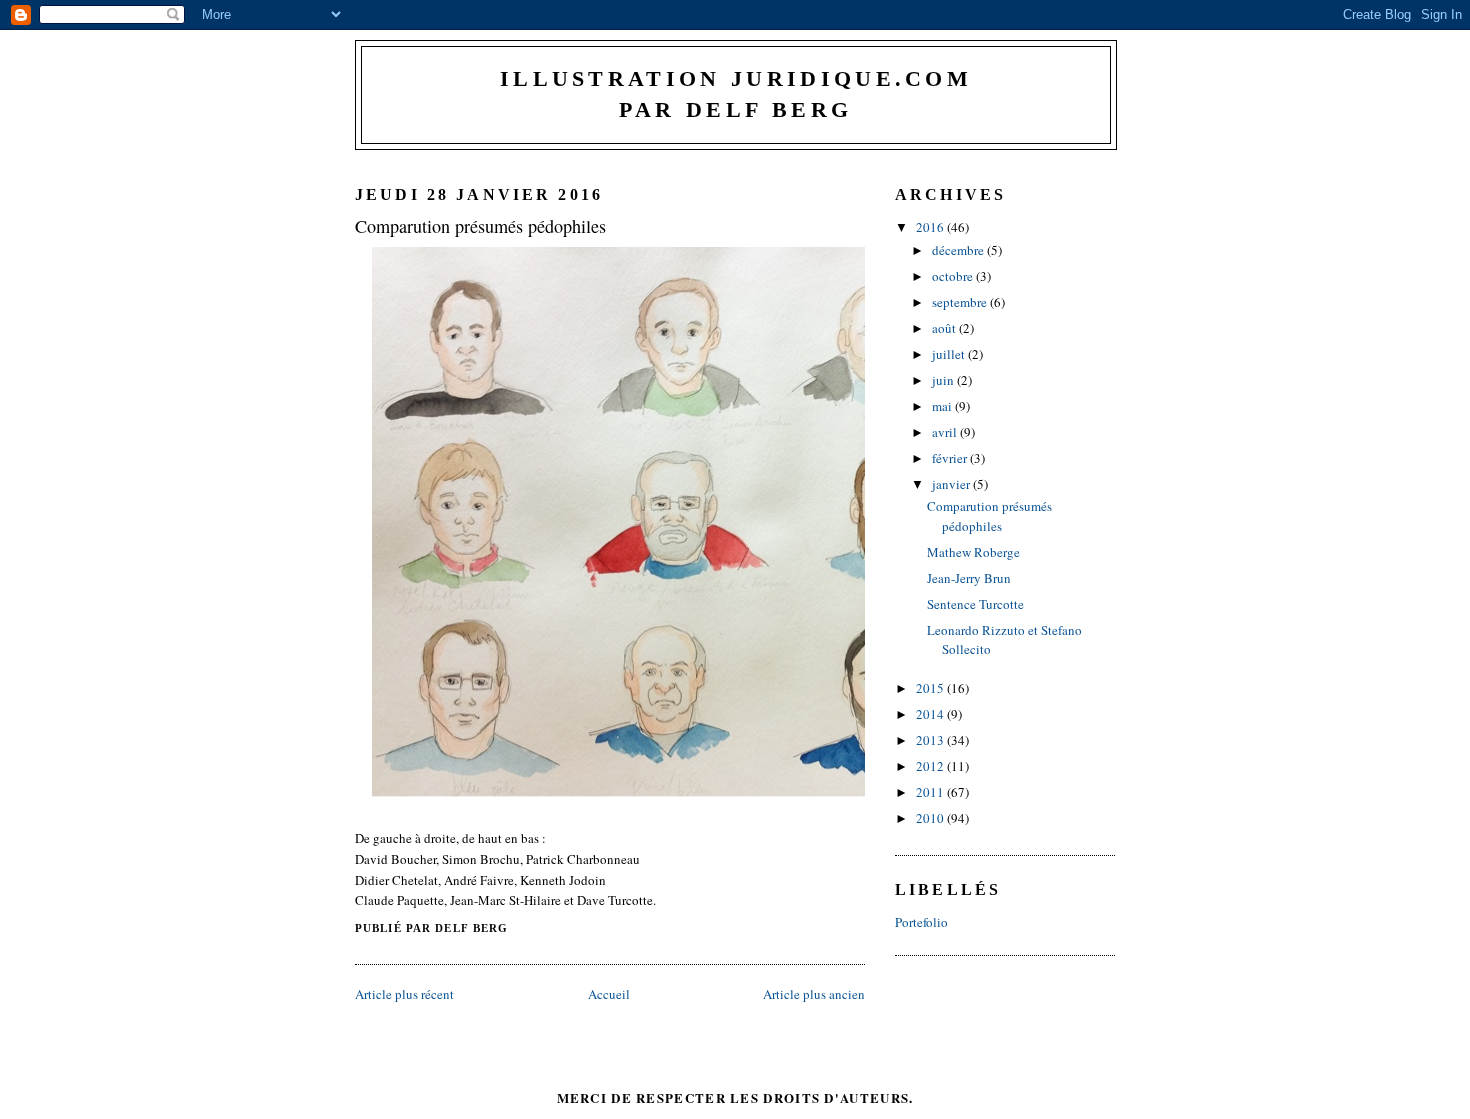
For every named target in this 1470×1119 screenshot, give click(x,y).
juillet (950, 354)
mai (943, 406)
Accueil (609, 994)
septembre (961, 302)
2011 (931, 792)
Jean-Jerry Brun (969, 578)
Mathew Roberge (973, 552)
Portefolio (921, 922)
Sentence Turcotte (975, 604)
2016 (931, 227)
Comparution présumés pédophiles (480, 226)
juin (944, 380)
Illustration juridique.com (736, 79)
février (951, 458)
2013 (931, 740)
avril (946, 432)
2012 (931, 766)
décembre (959, 250)
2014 (931, 714)
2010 (931, 818)
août (945, 328)
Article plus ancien (814, 994)
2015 (931, 688)
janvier (952, 484)
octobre (954, 276)
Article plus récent (404, 994)
